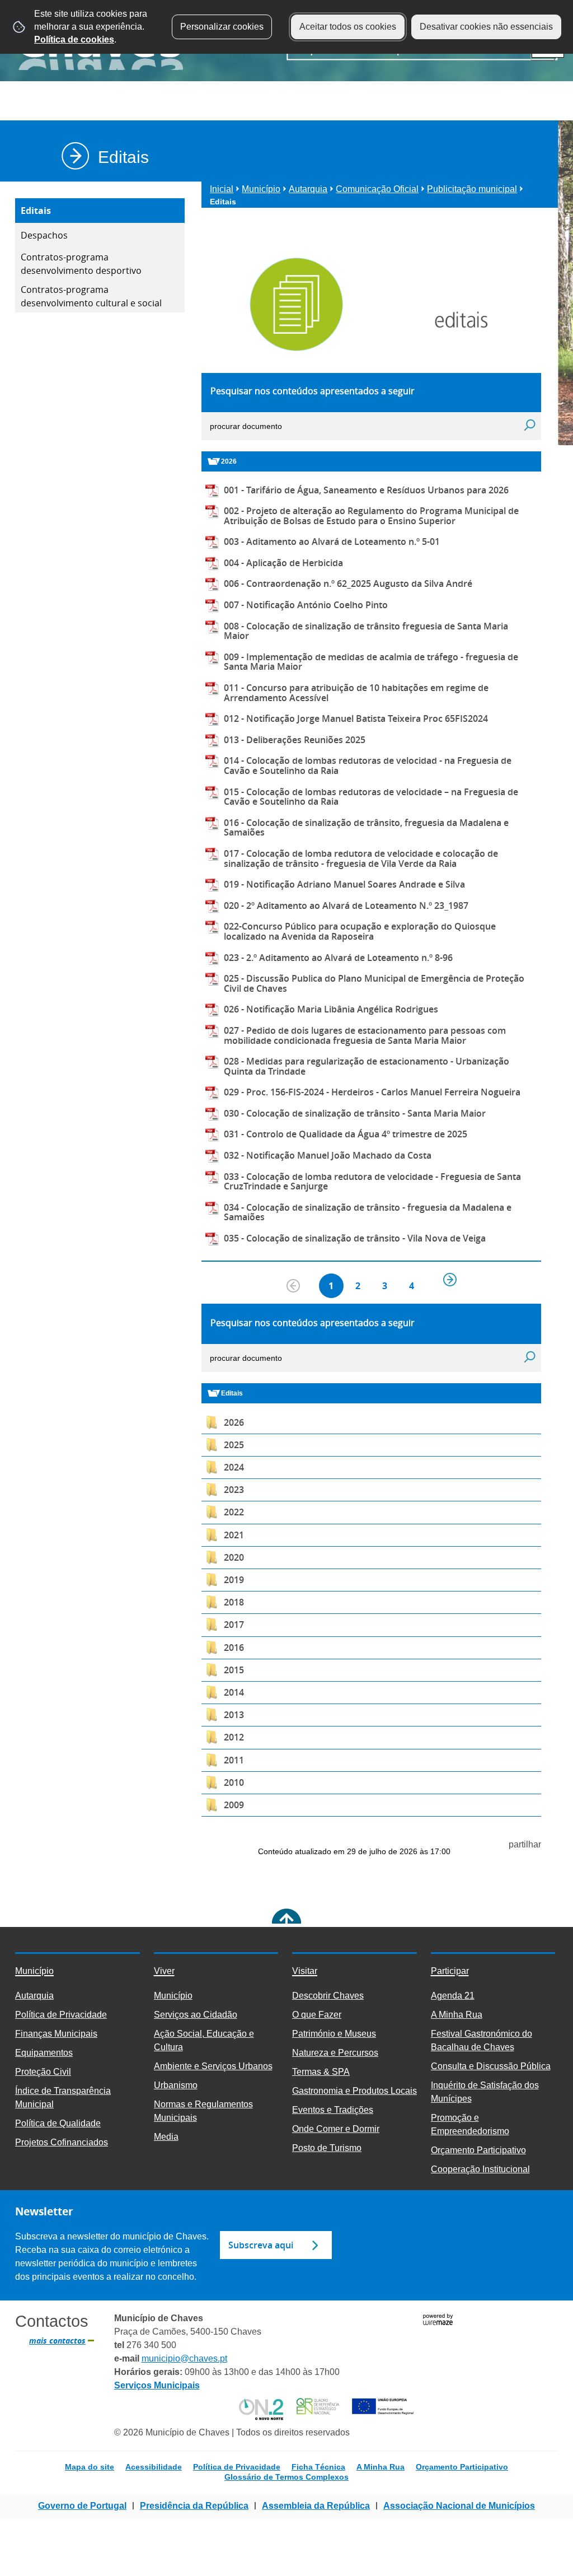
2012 (234, 1737)
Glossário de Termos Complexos (286, 2477)
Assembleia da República (316, 2506)
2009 (234, 1805)
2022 (234, 1512)
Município (261, 189)
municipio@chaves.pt (184, 2358)
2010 (234, 1782)
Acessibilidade (154, 2467)
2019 (234, 1580)
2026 (234, 1422)
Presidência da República (194, 2506)
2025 (234, 1445)
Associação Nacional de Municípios (459, 2506)
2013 (234, 1715)
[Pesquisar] (530, 425)
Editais (36, 211)
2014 (234, 1692)
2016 (234, 1648)
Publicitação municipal (472, 189)
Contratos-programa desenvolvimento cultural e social (91, 296)
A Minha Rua (381, 2467)
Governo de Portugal (82, 2506)
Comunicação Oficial (377, 189)
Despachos (44, 235)
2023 (234, 1490)
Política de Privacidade (237, 2467)
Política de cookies (74, 39)
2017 (234, 1625)
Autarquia (308, 189)
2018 (234, 1602)
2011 (234, 1760)
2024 (234, 1467)
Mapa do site (90, 2467)
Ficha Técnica (318, 2467)
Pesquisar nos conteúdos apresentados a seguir (313, 391)
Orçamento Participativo (462, 2467)
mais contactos (57, 2341)
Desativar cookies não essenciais (486, 27)
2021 (234, 1535)
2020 (234, 1557)
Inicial (222, 189)
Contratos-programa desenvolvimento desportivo (81, 264)
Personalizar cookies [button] (222, 27)
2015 (234, 1670)
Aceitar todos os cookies (348, 27)
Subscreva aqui (261, 2245)
